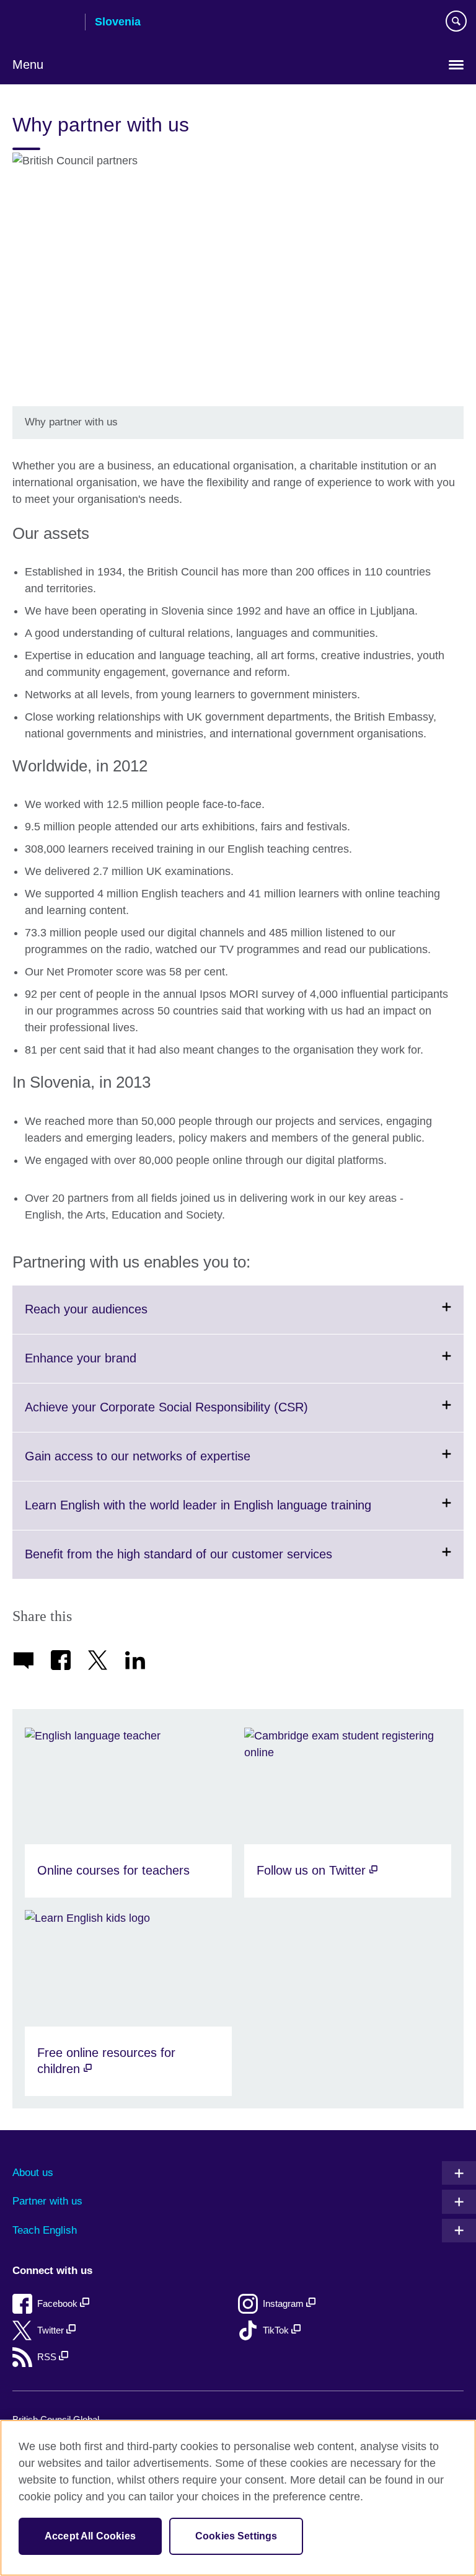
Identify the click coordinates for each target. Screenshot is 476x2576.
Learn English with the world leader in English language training (228, 1514)
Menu (28, 64)
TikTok (277, 2330)
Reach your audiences (117, 1318)
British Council (44, 23)
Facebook (59, 2303)
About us (33, 2173)
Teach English (45, 2230)
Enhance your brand (111, 1367)
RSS (48, 2357)
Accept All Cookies (90, 2536)
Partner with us (47, 2201)
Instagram (284, 2303)
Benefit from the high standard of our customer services (209, 1563)
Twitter (52, 2330)
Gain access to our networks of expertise (168, 1465)
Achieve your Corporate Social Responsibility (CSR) (197, 1416)
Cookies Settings (236, 2536)
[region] (238, 2498)
